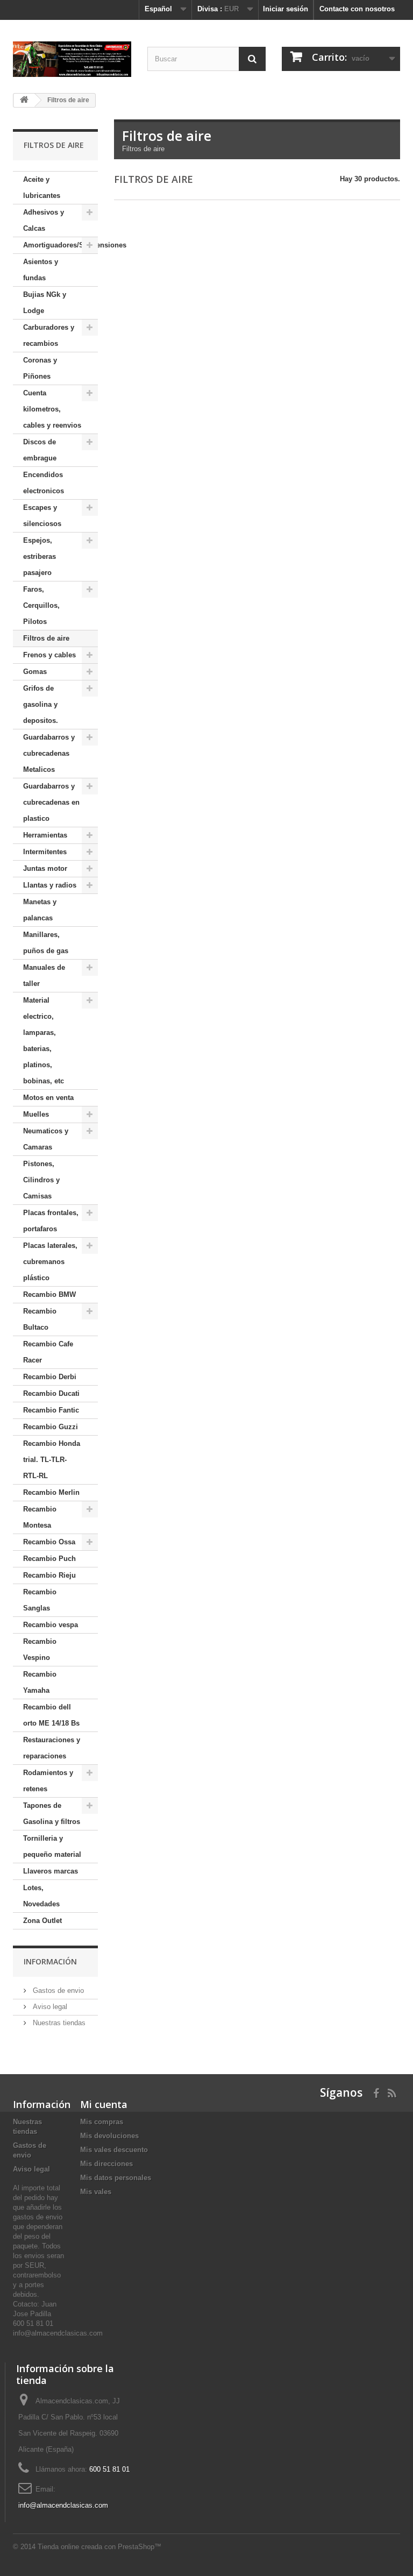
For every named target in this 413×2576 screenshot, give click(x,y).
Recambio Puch (49, 1559)
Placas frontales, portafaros (51, 1221)
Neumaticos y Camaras (46, 1139)
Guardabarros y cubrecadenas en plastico (51, 802)
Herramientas (45, 835)
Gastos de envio (57, 1990)
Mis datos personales (116, 2178)
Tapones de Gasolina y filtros (52, 1814)
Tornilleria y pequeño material (52, 1846)
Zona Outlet (42, 1921)
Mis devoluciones (109, 2136)
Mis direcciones (106, 2164)
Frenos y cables (49, 655)
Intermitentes (45, 852)
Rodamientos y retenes (48, 1781)
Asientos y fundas (41, 270)
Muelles (36, 1114)
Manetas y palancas (40, 910)
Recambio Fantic (51, 1410)
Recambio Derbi (50, 1377)
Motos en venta (48, 1098)
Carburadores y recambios (49, 335)
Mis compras (102, 2122)
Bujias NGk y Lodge (45, 303)
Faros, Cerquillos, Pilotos (41, 605)
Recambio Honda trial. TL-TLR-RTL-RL (52, 1460)
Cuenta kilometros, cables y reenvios (52, 409)
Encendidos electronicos (44, 483)
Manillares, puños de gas (46, 943)
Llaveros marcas (51, 1871)
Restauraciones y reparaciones (52, 1748)
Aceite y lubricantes (42, 187)
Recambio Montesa (40, 1517)
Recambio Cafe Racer (48, 1352)
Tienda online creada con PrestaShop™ (99, 2547)
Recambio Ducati (51, 1393)
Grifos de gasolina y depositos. (41, 704)
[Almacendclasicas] (72, 59)
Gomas (35, 672)
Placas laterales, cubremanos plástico (50, 1262)
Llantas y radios (50, 885)
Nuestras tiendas (58, 2023)
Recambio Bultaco (40, 1319)
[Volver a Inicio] (24, 100)
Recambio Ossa (49, 1542)
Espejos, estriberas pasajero (40, 556)
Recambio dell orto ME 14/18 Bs (51, 1715)
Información (50, 1961)
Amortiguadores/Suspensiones (60, 245)
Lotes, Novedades (41, 1896)
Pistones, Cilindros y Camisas (41, 1180)
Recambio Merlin (51, 1492)
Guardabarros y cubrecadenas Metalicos (49, 753)
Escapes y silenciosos (42, 516)
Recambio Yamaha (40, 1682)
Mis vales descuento (114, 2150)
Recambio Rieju (49, 1575)
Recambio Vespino (40, 1649)
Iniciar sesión (286, 9)
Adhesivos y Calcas (44, 220)
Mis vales (96, 2192)
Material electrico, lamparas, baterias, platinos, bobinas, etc (44, 1041)
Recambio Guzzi (51, 1427)
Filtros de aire (46, 638)
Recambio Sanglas (40, 1600)
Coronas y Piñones (40, 368)
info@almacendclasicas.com (63, 2505)
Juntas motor (45, 868)
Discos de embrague (40, 450)
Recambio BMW (49, 1294)
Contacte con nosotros (357, 9)
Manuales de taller (44, 975)
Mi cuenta (104, 2104)
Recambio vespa (51, 1625)
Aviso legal (49, 2007)
